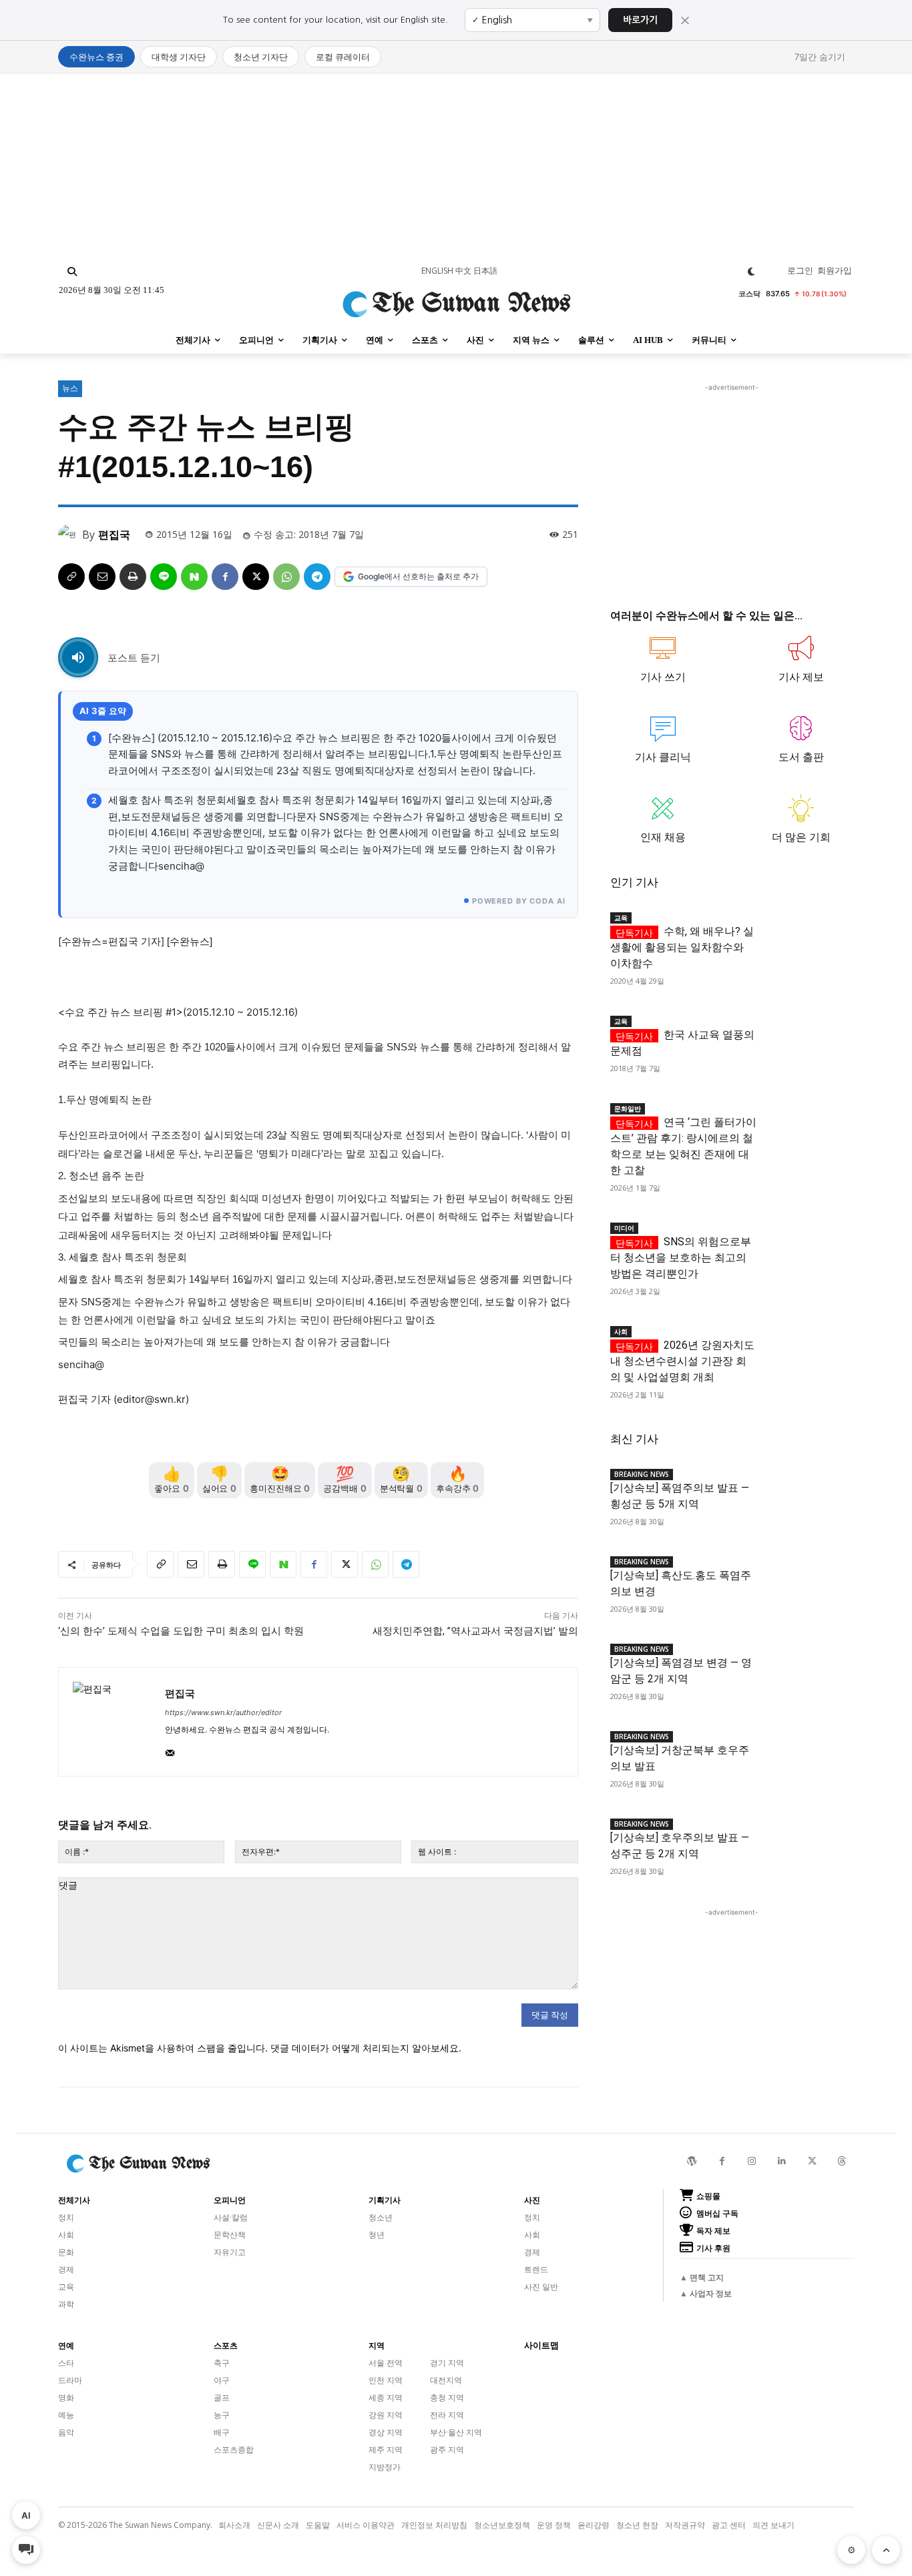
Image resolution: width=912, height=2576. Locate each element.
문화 (66, 2252)
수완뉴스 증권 (96, 57)
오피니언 (230, 2200)
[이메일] (102, 577)
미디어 (624, 1228)
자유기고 (230, 2252)
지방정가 (385, 2467)
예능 (66, 2415)
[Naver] (194, 577)
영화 (66, 2397)
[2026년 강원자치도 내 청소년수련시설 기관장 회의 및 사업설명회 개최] (805, 1342)
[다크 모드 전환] (751, 272)
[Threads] (842, 2161)
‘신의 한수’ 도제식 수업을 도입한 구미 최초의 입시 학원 (181, 1631)
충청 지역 (447, 2397)
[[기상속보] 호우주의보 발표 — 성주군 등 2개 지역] (805, 1834)
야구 (222, 2380)
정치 (66, 2217)
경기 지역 (447, 2363)
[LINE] (164, 577)
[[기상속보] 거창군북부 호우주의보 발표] (805, 1747)
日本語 (485, 271)
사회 (621, 1331)
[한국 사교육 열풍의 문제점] (805, 1031)
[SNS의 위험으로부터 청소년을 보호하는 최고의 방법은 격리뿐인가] (805, 1238)
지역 (377, 2346)
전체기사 (74, 2200)
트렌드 (536, 2269)
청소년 (381, 2217)
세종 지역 (386, 2397)
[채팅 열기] (26, 2550)
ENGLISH (437, 271)
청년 (377, 2235)
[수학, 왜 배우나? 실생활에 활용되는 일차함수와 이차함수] (805, 928)
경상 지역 (386, 2432)
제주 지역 (386, 2450)
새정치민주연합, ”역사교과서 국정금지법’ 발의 (475, 1631)
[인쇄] (133, 577)
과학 (66, 2304)
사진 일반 (541, 2287)
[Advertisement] (456, 167)
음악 (66, 2432)
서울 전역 (386, 2363)
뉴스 (70, 388)
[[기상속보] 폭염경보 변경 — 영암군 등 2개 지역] (805, 1659)
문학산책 (230, 2235)
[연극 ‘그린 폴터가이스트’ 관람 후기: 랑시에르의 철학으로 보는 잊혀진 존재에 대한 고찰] (805, 1119)
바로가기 (640, 20)
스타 (66, 2363)
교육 (621, 918)
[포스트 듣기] (78, 657)
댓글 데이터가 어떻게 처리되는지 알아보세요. (366, 2048)
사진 (532, 2200)
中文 (463, 271)
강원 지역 (386, 2415)
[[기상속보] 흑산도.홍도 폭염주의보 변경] (805, 1572)
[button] (72, 272)
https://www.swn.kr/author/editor (223, 1712)
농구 (222, 2415)
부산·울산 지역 (456, 2432)
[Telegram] (317, 577)
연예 (66, 2346)
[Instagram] (752, 2161)
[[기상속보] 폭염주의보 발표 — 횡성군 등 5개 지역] (805, 1485)
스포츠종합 (234, 2450)
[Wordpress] (692, 2161)
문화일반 (628, 1108)
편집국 (114, 535)
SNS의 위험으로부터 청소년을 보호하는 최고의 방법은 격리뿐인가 (681, 1258)
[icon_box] (663, 665)
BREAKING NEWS (642, 1474)
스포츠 (226, 2346)
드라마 (70, 2380)
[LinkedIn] (782, 2161)
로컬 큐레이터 (343, 57)
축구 (222, 2363)
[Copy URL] (71, 577)
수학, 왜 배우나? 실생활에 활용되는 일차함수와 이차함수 (682, 947)
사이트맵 (541, 2345)
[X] (256, 577)
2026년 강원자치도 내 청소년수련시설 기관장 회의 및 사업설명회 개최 (682, 1361)
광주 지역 (447, 2450)
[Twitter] (812, 2161)
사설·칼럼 (231, 2217)
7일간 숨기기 (820, 57)
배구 (222, 2432)
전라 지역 (447, 2415)
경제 (66, 2269)
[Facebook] (225, 577)
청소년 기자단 (261, 57)
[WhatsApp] (286, 577)
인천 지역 (386, 2380)
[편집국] (70, 535)
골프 (222, 2397)
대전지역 (446, 2380)
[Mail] (170, 1750)
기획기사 (385, 2200)
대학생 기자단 (179, 57)
